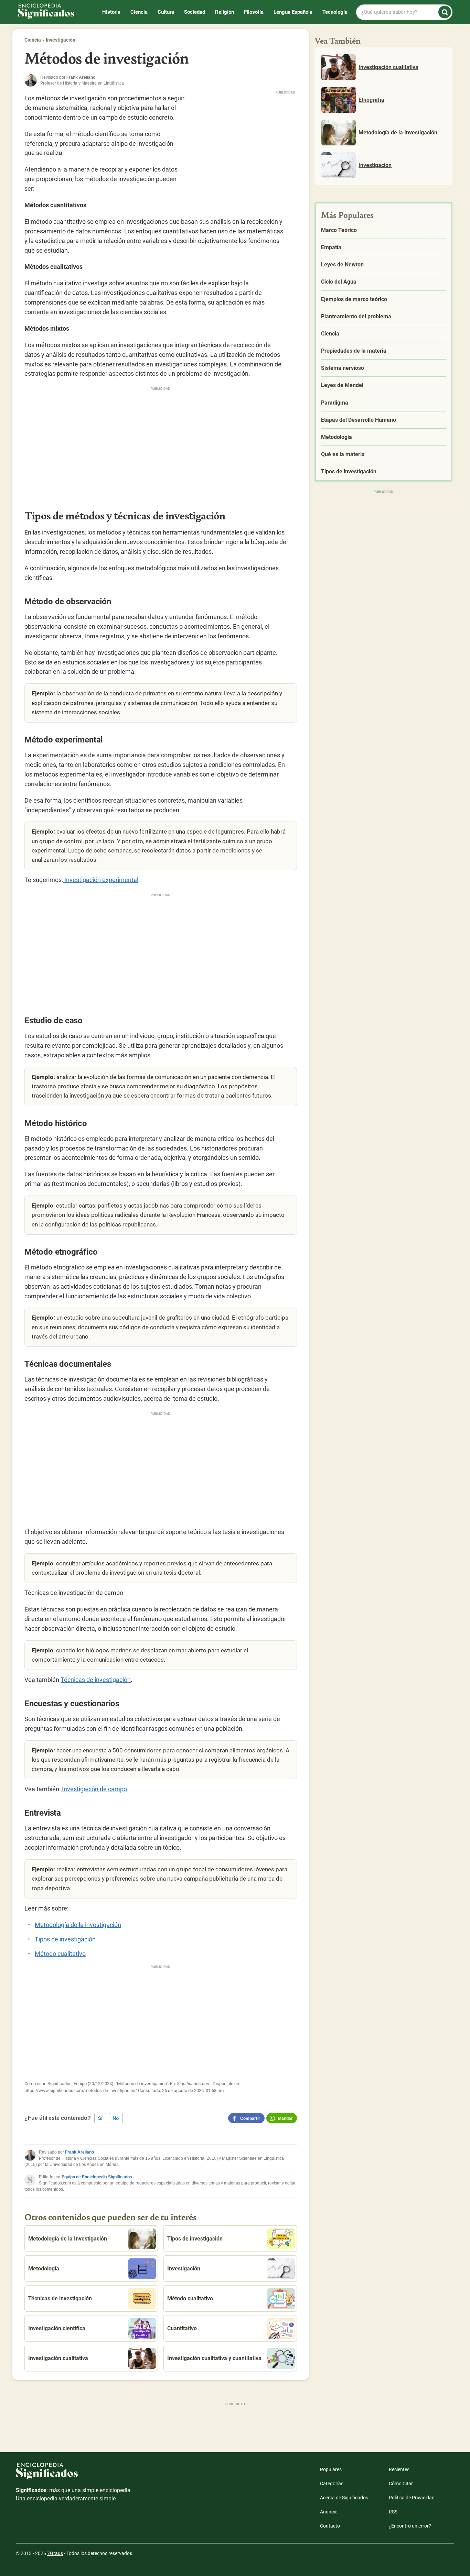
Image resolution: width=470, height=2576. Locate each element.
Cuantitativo (182, 2328)
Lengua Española (293, 12)
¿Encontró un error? (410, 2526)
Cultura (166, 12)
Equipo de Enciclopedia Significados (97, 2177)
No (116, 2118)
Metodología (44, 2269)
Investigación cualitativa (58, 2358)
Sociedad (195, 12)
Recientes (399, 2469)
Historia (111, 12)
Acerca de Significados (344, 2498)
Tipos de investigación (65, 1939)
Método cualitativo (60, 1954)
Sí (100, 2118)
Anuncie (329, 2512)
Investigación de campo (94, 1789)
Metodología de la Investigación (68, 2239)
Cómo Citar (401, 2484)
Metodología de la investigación (78, 1925)
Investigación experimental (101, 880)
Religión (225, 12)
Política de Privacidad (412, 2498)
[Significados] (74, 2474)
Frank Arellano (79, 2152)
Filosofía (254, 12)
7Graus (55, 2553)
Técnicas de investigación (96, 1680)
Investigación (61, 40)
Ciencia (139, 12)
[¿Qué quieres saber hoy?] (445, 12)
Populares (331, 2469)
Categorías (332, 2484)
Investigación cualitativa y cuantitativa (214, 2358)
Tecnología (335, 12)
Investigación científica (57, 2328)
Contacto (330, 2526)
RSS (393, 2512)
